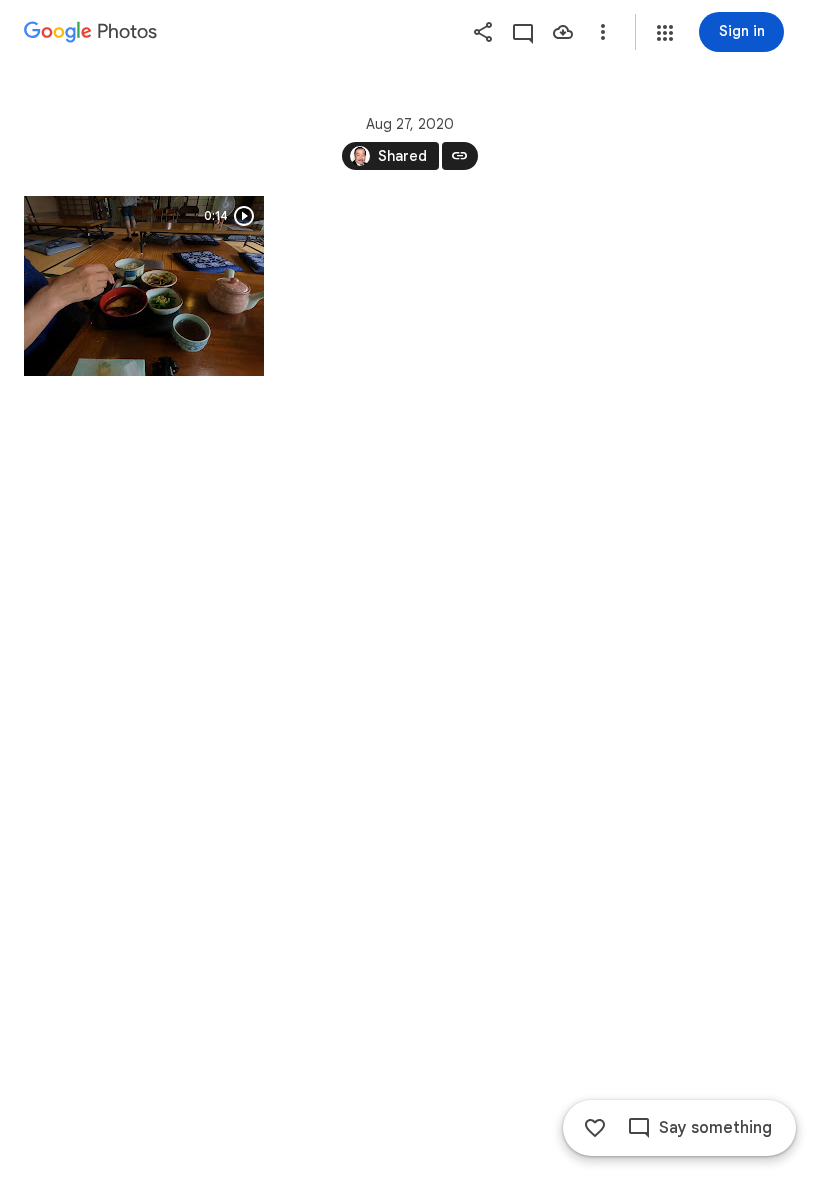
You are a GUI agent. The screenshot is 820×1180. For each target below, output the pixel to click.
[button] (665, 33)
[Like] (595, 1128)
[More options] (603, 32)
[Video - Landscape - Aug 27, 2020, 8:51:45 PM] (144, 286)
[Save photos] (563, 32)
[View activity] (523, 32)
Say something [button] (715, 1128)
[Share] (483, 32)
